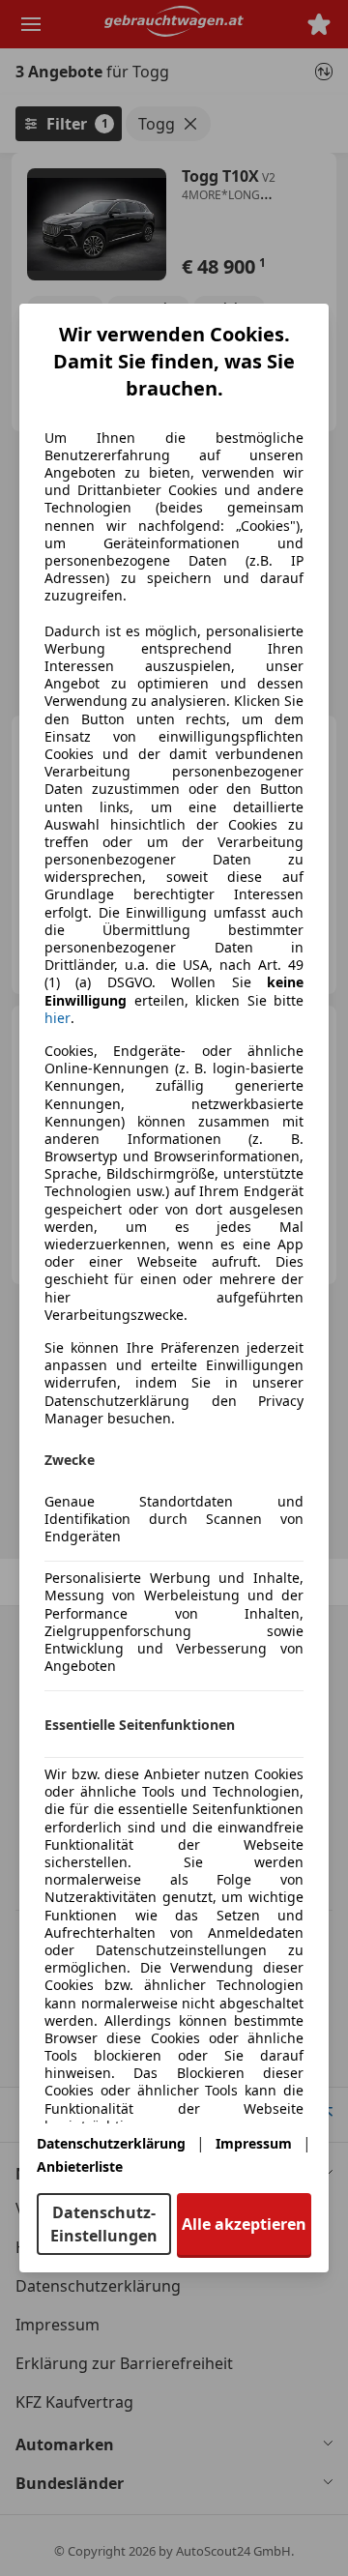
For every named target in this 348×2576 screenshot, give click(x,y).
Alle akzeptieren (244, 2224)
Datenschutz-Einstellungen (104, 2224)
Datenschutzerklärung (111, 2143)
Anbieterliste (80, 2166)
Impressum (254, 2143)
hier (58, 1018)
